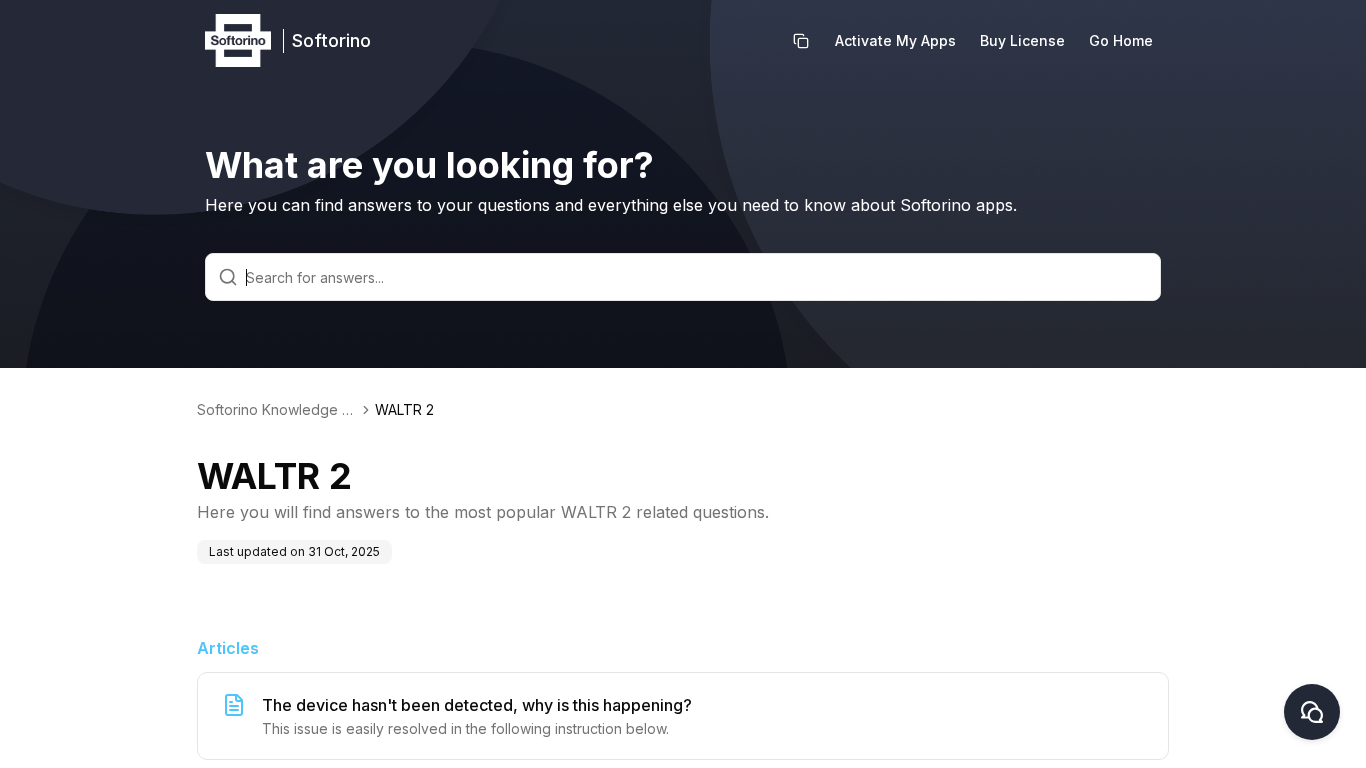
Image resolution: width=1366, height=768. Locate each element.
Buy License (1022, 40)
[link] (404, 410)
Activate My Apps (895, 40)
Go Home (1121, 40)
